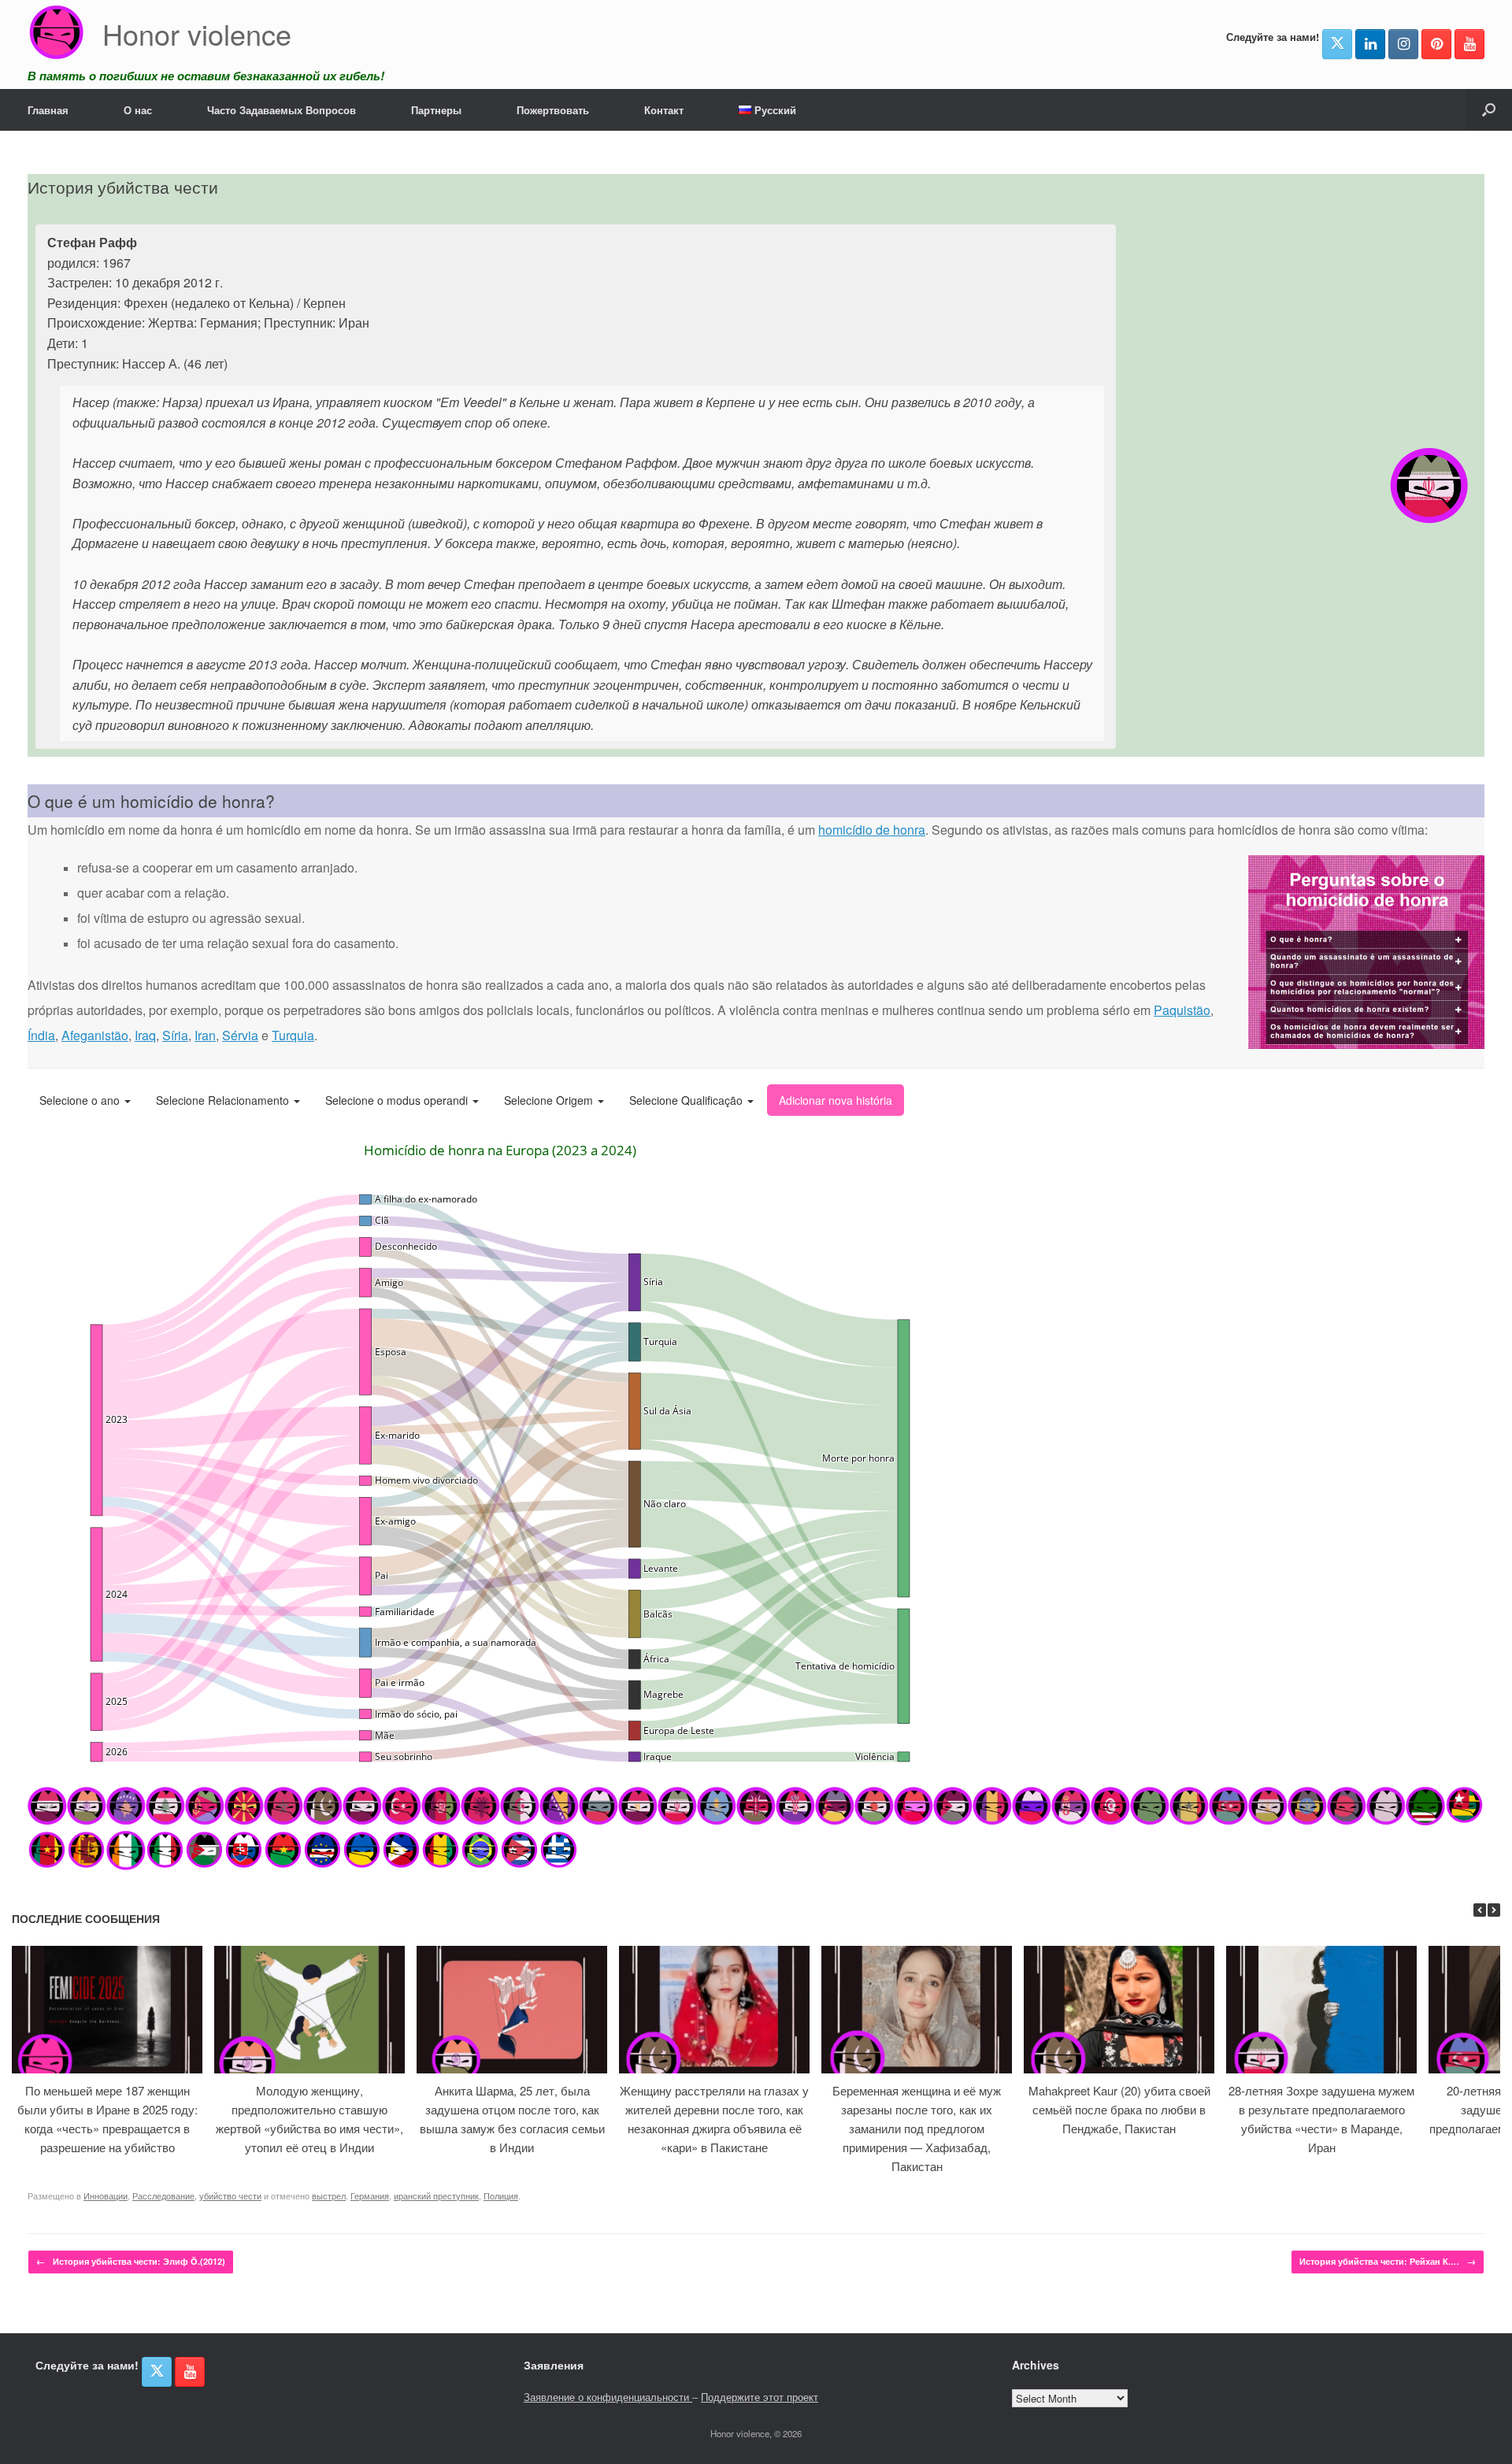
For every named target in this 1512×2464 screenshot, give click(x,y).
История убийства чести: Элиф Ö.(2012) (131, 2261)
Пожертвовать (553, 110)
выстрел (329, 2195)
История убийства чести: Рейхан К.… (1388, 2261)
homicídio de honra (872, 830)
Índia (41, 1035)
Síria (175, 1035)
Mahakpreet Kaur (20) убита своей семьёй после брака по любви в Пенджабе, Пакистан (1119, 2109)
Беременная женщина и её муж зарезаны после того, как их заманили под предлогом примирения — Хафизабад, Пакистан (917, 2128)
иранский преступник (436, 2195)
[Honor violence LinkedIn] (1370, 44)
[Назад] (1480, 1910)
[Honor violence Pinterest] (1436, 44)
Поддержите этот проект (760, 2397)
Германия (370, 2195)
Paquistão (1182, 1010)
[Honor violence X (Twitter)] (1337, 44)
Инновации (106, 2195)
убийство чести (230, 2195)
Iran (205, 1035)
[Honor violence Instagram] (1403, 44)
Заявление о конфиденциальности (608, 2397)
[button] (1489, 110)
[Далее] (1494, 1910)
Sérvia (240, 1035)
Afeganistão (95, 1035)
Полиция (501, 2195)
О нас (138, 110)
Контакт (664, 110)
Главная (48, 110)
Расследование (163, 2195)
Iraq (145, 1035)
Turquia (293, 1035)
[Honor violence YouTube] (1469, 44)
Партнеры (436, 110)
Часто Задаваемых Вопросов (282, 110)
